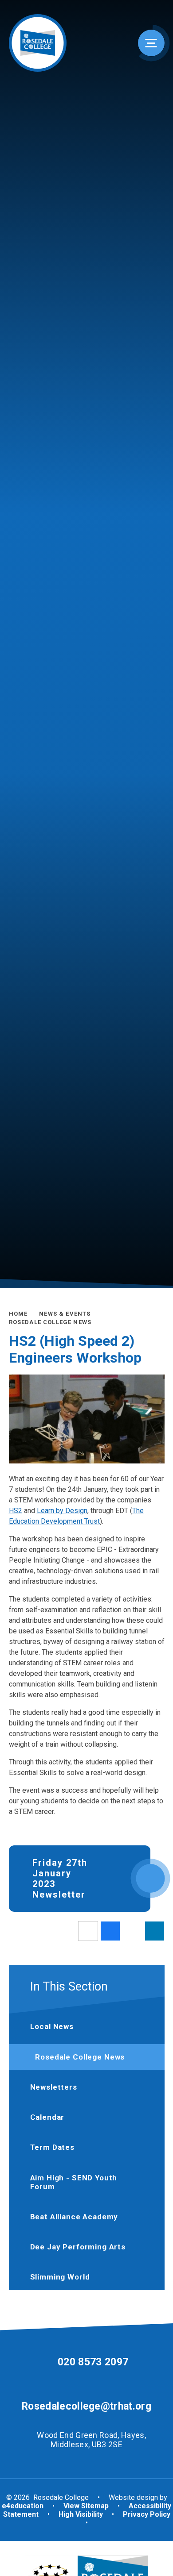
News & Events (65, 1314)
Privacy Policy (147, 2514)
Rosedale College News (50, 1322)
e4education (23, 2506)
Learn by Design (62, 1511)
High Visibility (81, 2514)
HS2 (16, 1511)
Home (18, 1314)
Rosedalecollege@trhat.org (86, 2406)
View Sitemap (86, 2506)
